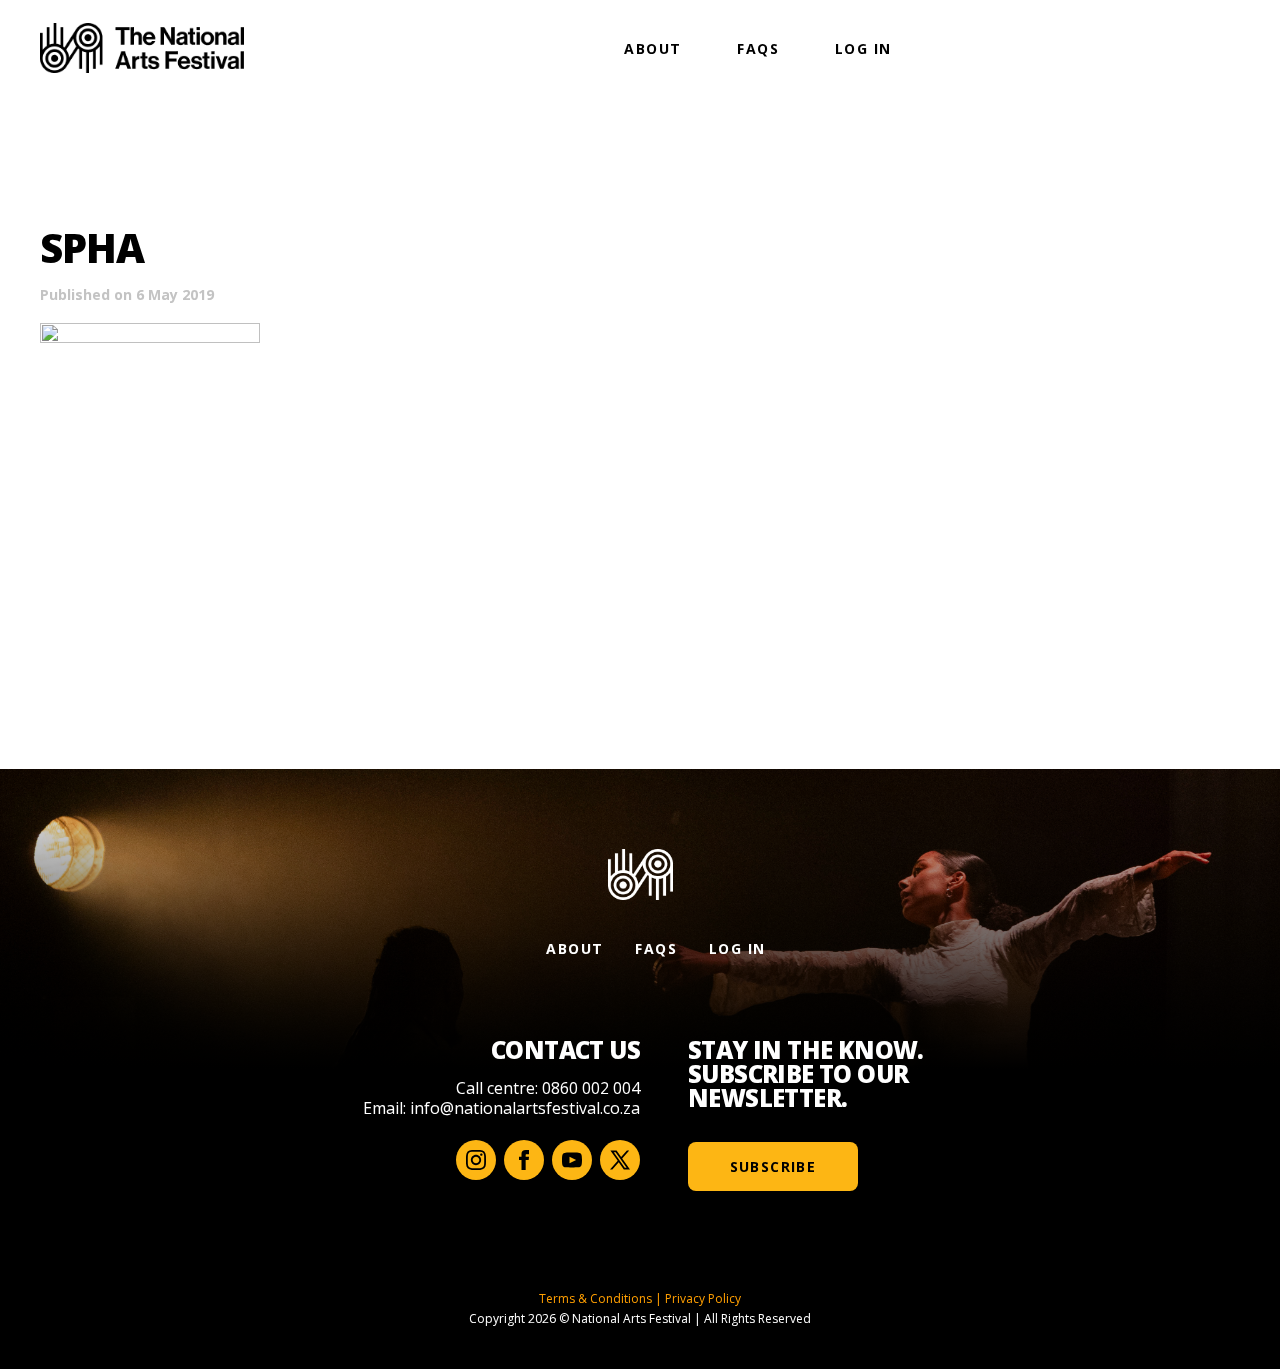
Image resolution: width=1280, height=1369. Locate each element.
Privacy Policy (703, 1298)
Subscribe (773, 1166)
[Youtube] (572, 1160)
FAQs (758, 48)
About (652, 48)
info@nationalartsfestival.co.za (525, 1108)
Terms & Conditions (595, 1298)
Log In (863, 48)
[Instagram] (476, 1160)
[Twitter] (620, 1160)
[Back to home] (142, 48)
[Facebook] (524, 1160)
